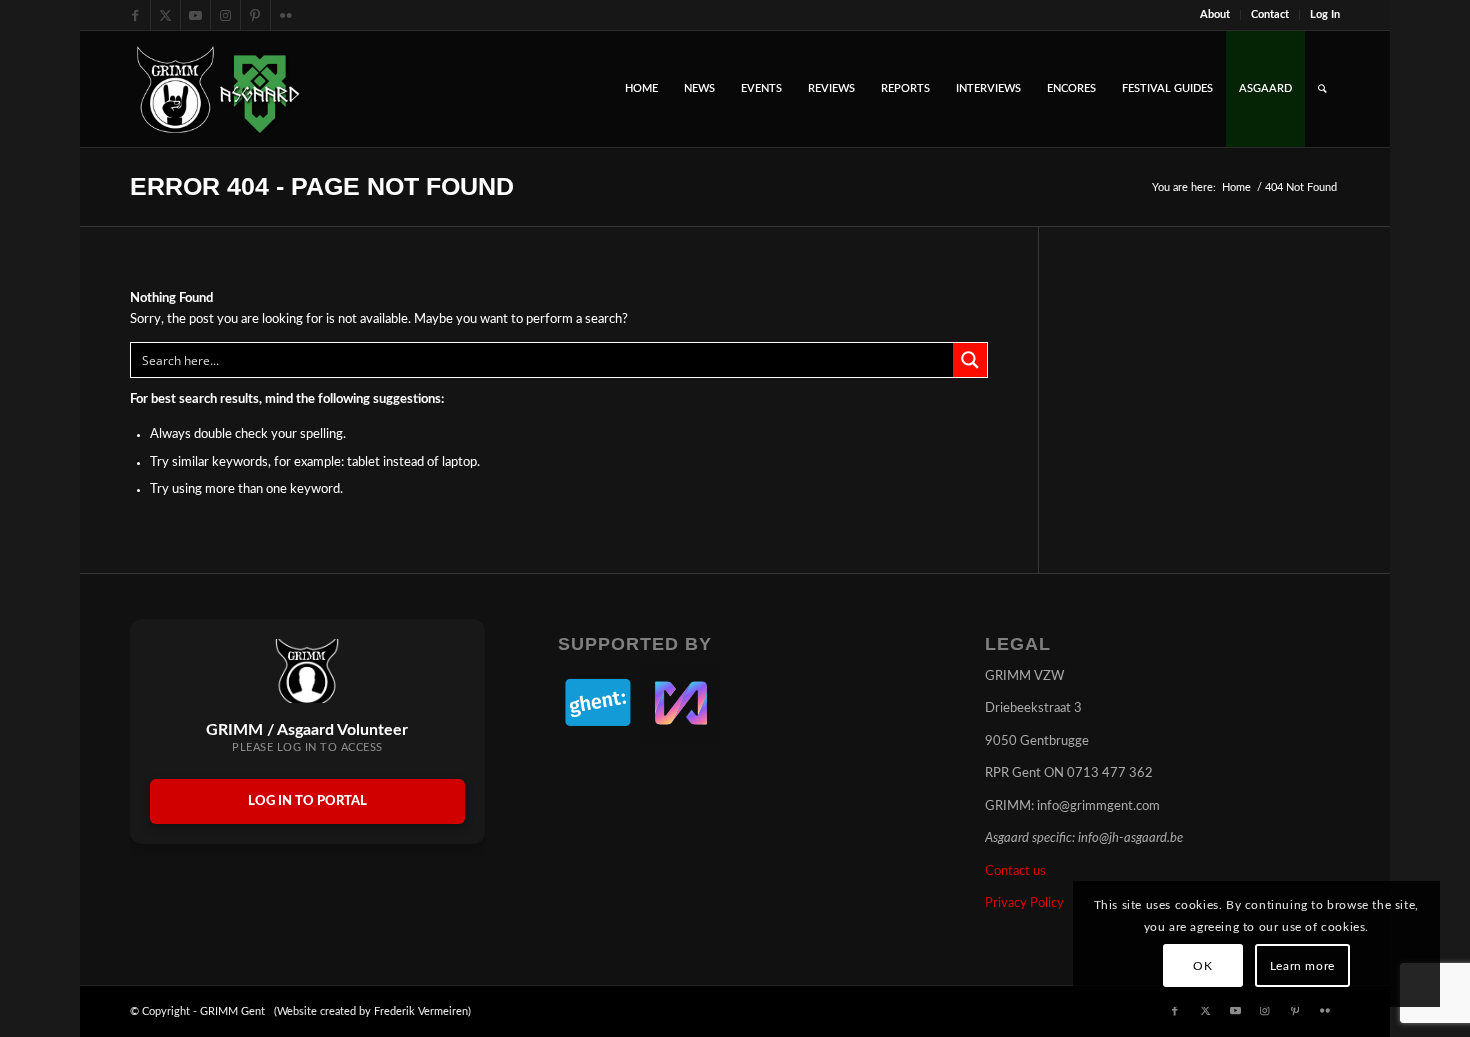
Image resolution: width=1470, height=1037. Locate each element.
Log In (1325, 14)
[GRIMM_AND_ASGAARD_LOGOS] (218, 89)
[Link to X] (165, 15)
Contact (1270, 14)
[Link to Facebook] (135, 15)
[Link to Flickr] (286, 15)
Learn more (1302, 966)
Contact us (1015, 871)
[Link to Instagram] (225, 15)
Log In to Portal (307, 801)
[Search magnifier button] (970, 360)
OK (1202, 966)
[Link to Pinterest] (255, 15)
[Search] (1322, 89)
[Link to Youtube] (195, 15)
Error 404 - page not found (322, 186)
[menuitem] (1215, 15)
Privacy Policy (1024, 903)
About (1215, 14)
